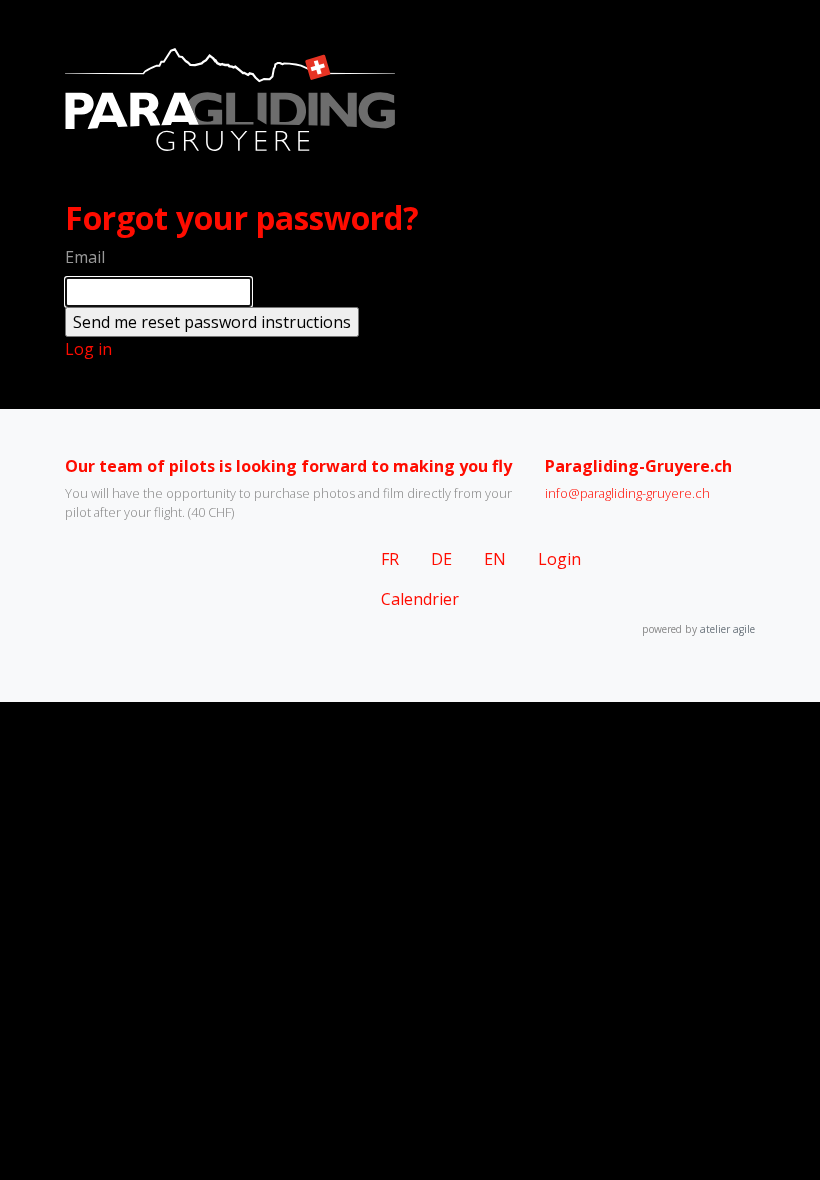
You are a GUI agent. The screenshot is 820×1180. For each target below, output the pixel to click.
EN (495, 559)
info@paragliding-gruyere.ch (627, 493)
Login (559, 559)
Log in (88, 349)
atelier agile (727, 629)
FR (390, 559)
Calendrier (420, 599)
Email (85, 257)
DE (441, 559)
